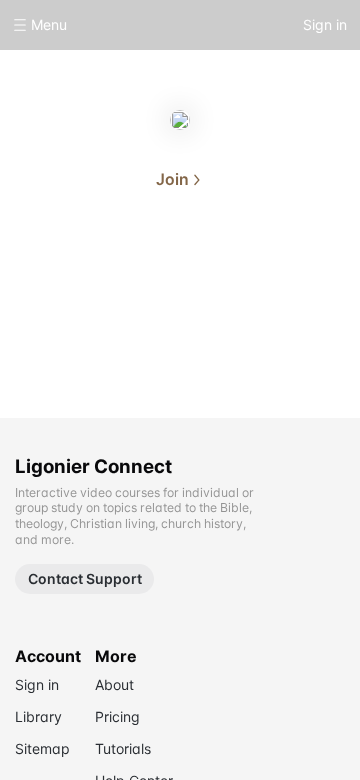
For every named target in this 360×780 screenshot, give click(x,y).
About (116, 272)
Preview (244, 272)
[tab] (116, 274)
